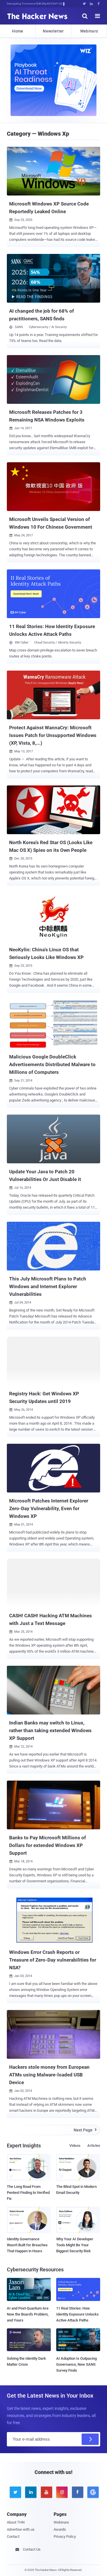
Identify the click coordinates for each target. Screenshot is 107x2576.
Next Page (85, 2130)
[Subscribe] (90, 2439)
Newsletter (53, 31)
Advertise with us (21, 2529)
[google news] (92, 2492)
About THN (16, 2522)
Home (18, 31)
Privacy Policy (65, 2537)
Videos (75, 2146)
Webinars (89, 31)
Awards (60, 2529)
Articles (94, 2146)
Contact (13, 2537)
